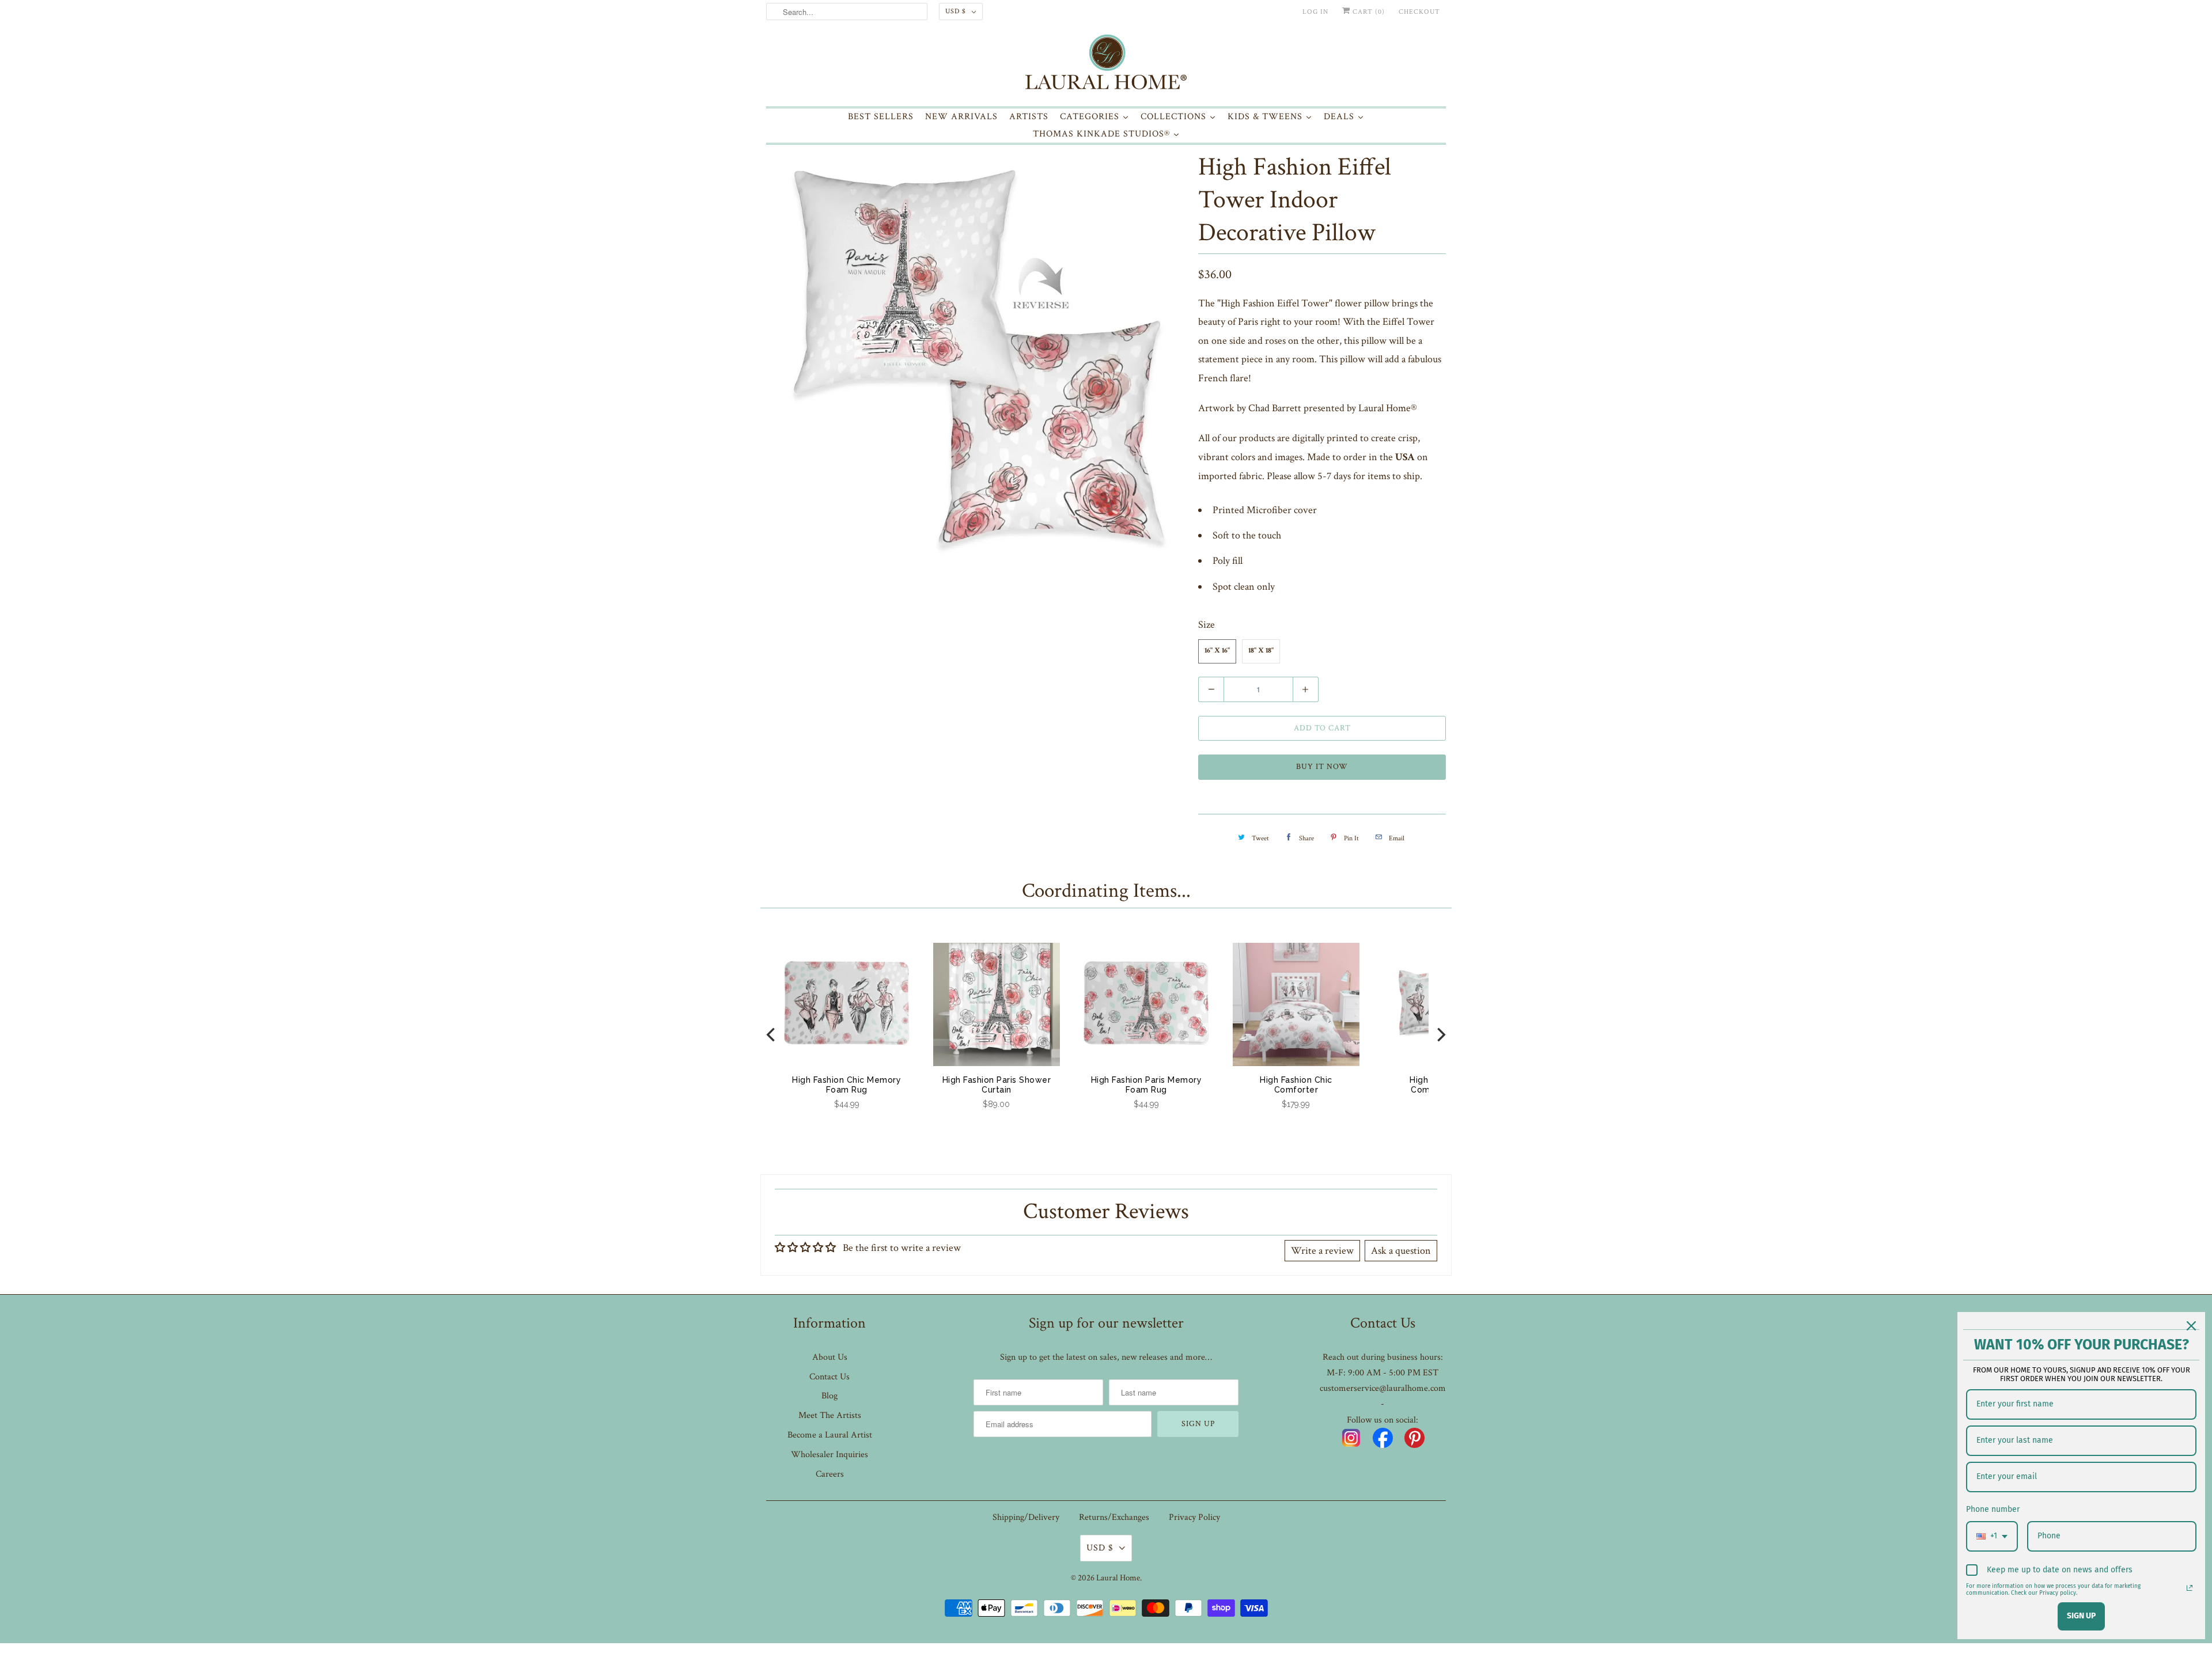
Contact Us (829, 1377)
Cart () (1368, 12)
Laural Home (1118, 1578)
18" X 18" (1261, 651)
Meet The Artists (830, 1415)
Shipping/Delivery (1026, 1517)
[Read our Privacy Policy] (2190, 1588)
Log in (1315, 12)
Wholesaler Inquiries (829, 1455)
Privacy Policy (1194, 1517)
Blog (829, 1396)
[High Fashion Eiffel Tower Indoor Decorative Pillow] (976, 358)
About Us (830, 1357)
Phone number (1993, 1509)
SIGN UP (2081, 1616)
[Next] (1440, 1034)
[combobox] (1992, 1536)
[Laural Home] (1106, 65)
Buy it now (1322, 767)
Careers (830, 1474)
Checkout (1419, 12)
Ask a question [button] (1401, 1251)
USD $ (956, 11)
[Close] (2191, 1326)
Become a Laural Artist (830, 1435)
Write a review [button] (1322, 1251)
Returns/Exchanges (1114, 1517)
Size (1207, 625)
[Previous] (772, 1034)
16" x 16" (1217, 651)
